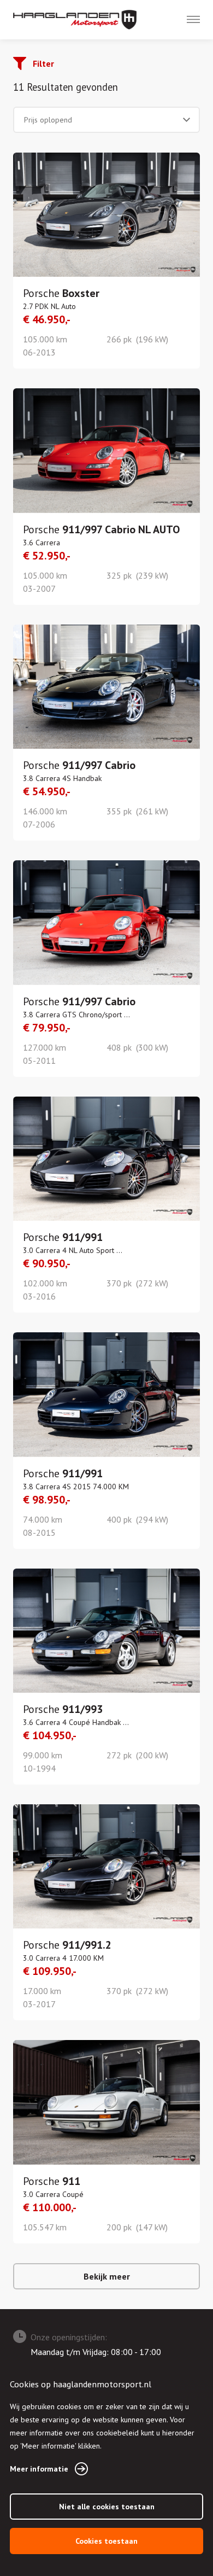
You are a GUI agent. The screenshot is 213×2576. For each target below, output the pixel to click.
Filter (43, 63)
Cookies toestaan (106, 2541)
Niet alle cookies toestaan (107, 2507)
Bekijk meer (107, 2276)
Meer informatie (39, 2469)
